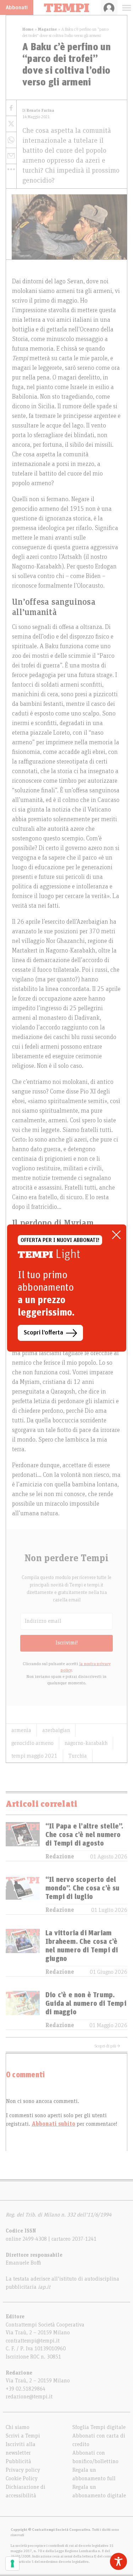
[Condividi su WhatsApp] (11, 140)
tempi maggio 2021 (34, 1756)
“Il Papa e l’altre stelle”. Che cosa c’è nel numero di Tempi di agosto (84, 1835)
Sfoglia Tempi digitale (99, 2427)
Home (28, 29)
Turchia (78, 1756)
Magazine (48, 29)
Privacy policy (23, 2470)
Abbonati (17, 7)
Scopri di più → (107, 2046)
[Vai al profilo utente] (109, 7)
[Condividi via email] (11, 156)
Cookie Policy (22, 2478)
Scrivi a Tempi (23, 2436)
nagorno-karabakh (86, 1743)
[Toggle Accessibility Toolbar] (118, 2561)
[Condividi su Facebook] (11, 108)
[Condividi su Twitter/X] (11, 124)
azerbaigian (56, 1730)
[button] (11, 169)
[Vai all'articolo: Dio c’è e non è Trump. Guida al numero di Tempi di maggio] (23, 2010)
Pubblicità (18, 2461)
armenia (21, 1730)
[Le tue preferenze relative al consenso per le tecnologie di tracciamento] (12, 2564)
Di (38, 111)
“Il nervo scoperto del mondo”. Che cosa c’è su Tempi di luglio (83, 1888)
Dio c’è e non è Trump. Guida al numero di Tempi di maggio (86, 2004)
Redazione (60, 1857)
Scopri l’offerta (43, 1333)
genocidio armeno (32, 1743)
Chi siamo (18, 2427)
